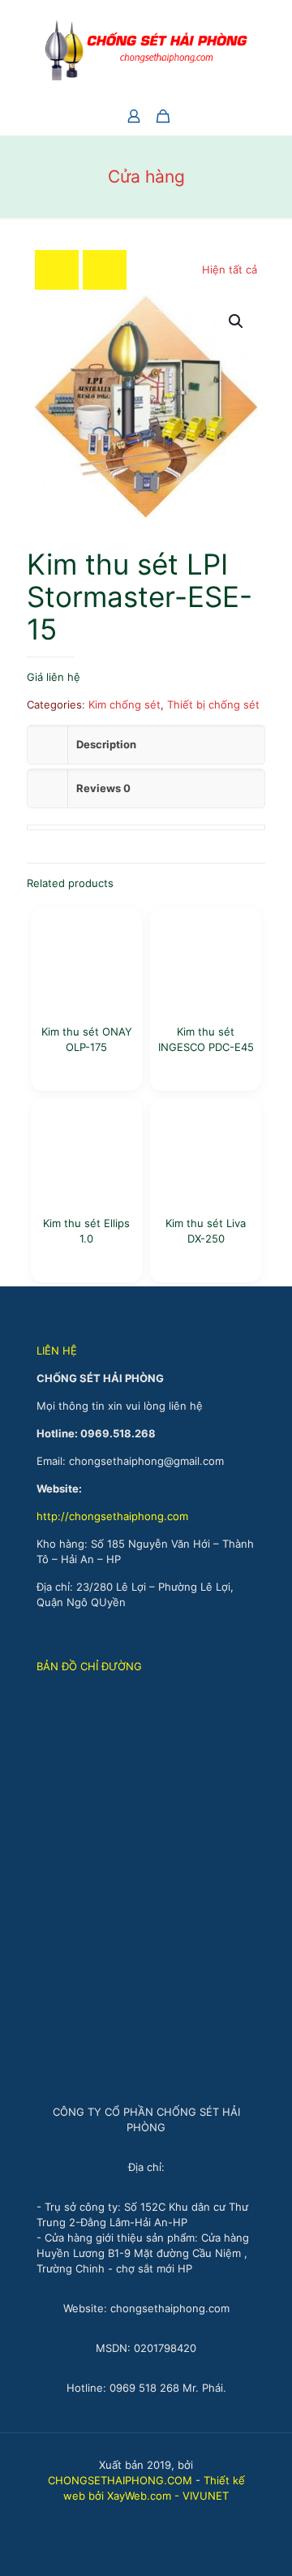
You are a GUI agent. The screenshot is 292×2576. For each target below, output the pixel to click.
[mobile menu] (270, 32)
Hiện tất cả (230, 269)
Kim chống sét (125, 704)
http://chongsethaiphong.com (112, 1516)
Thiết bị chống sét (213, 704)
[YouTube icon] (155, 2519)
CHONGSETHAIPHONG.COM (120, 2480)
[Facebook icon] (137, 2519)
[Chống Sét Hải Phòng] (146, 49)
